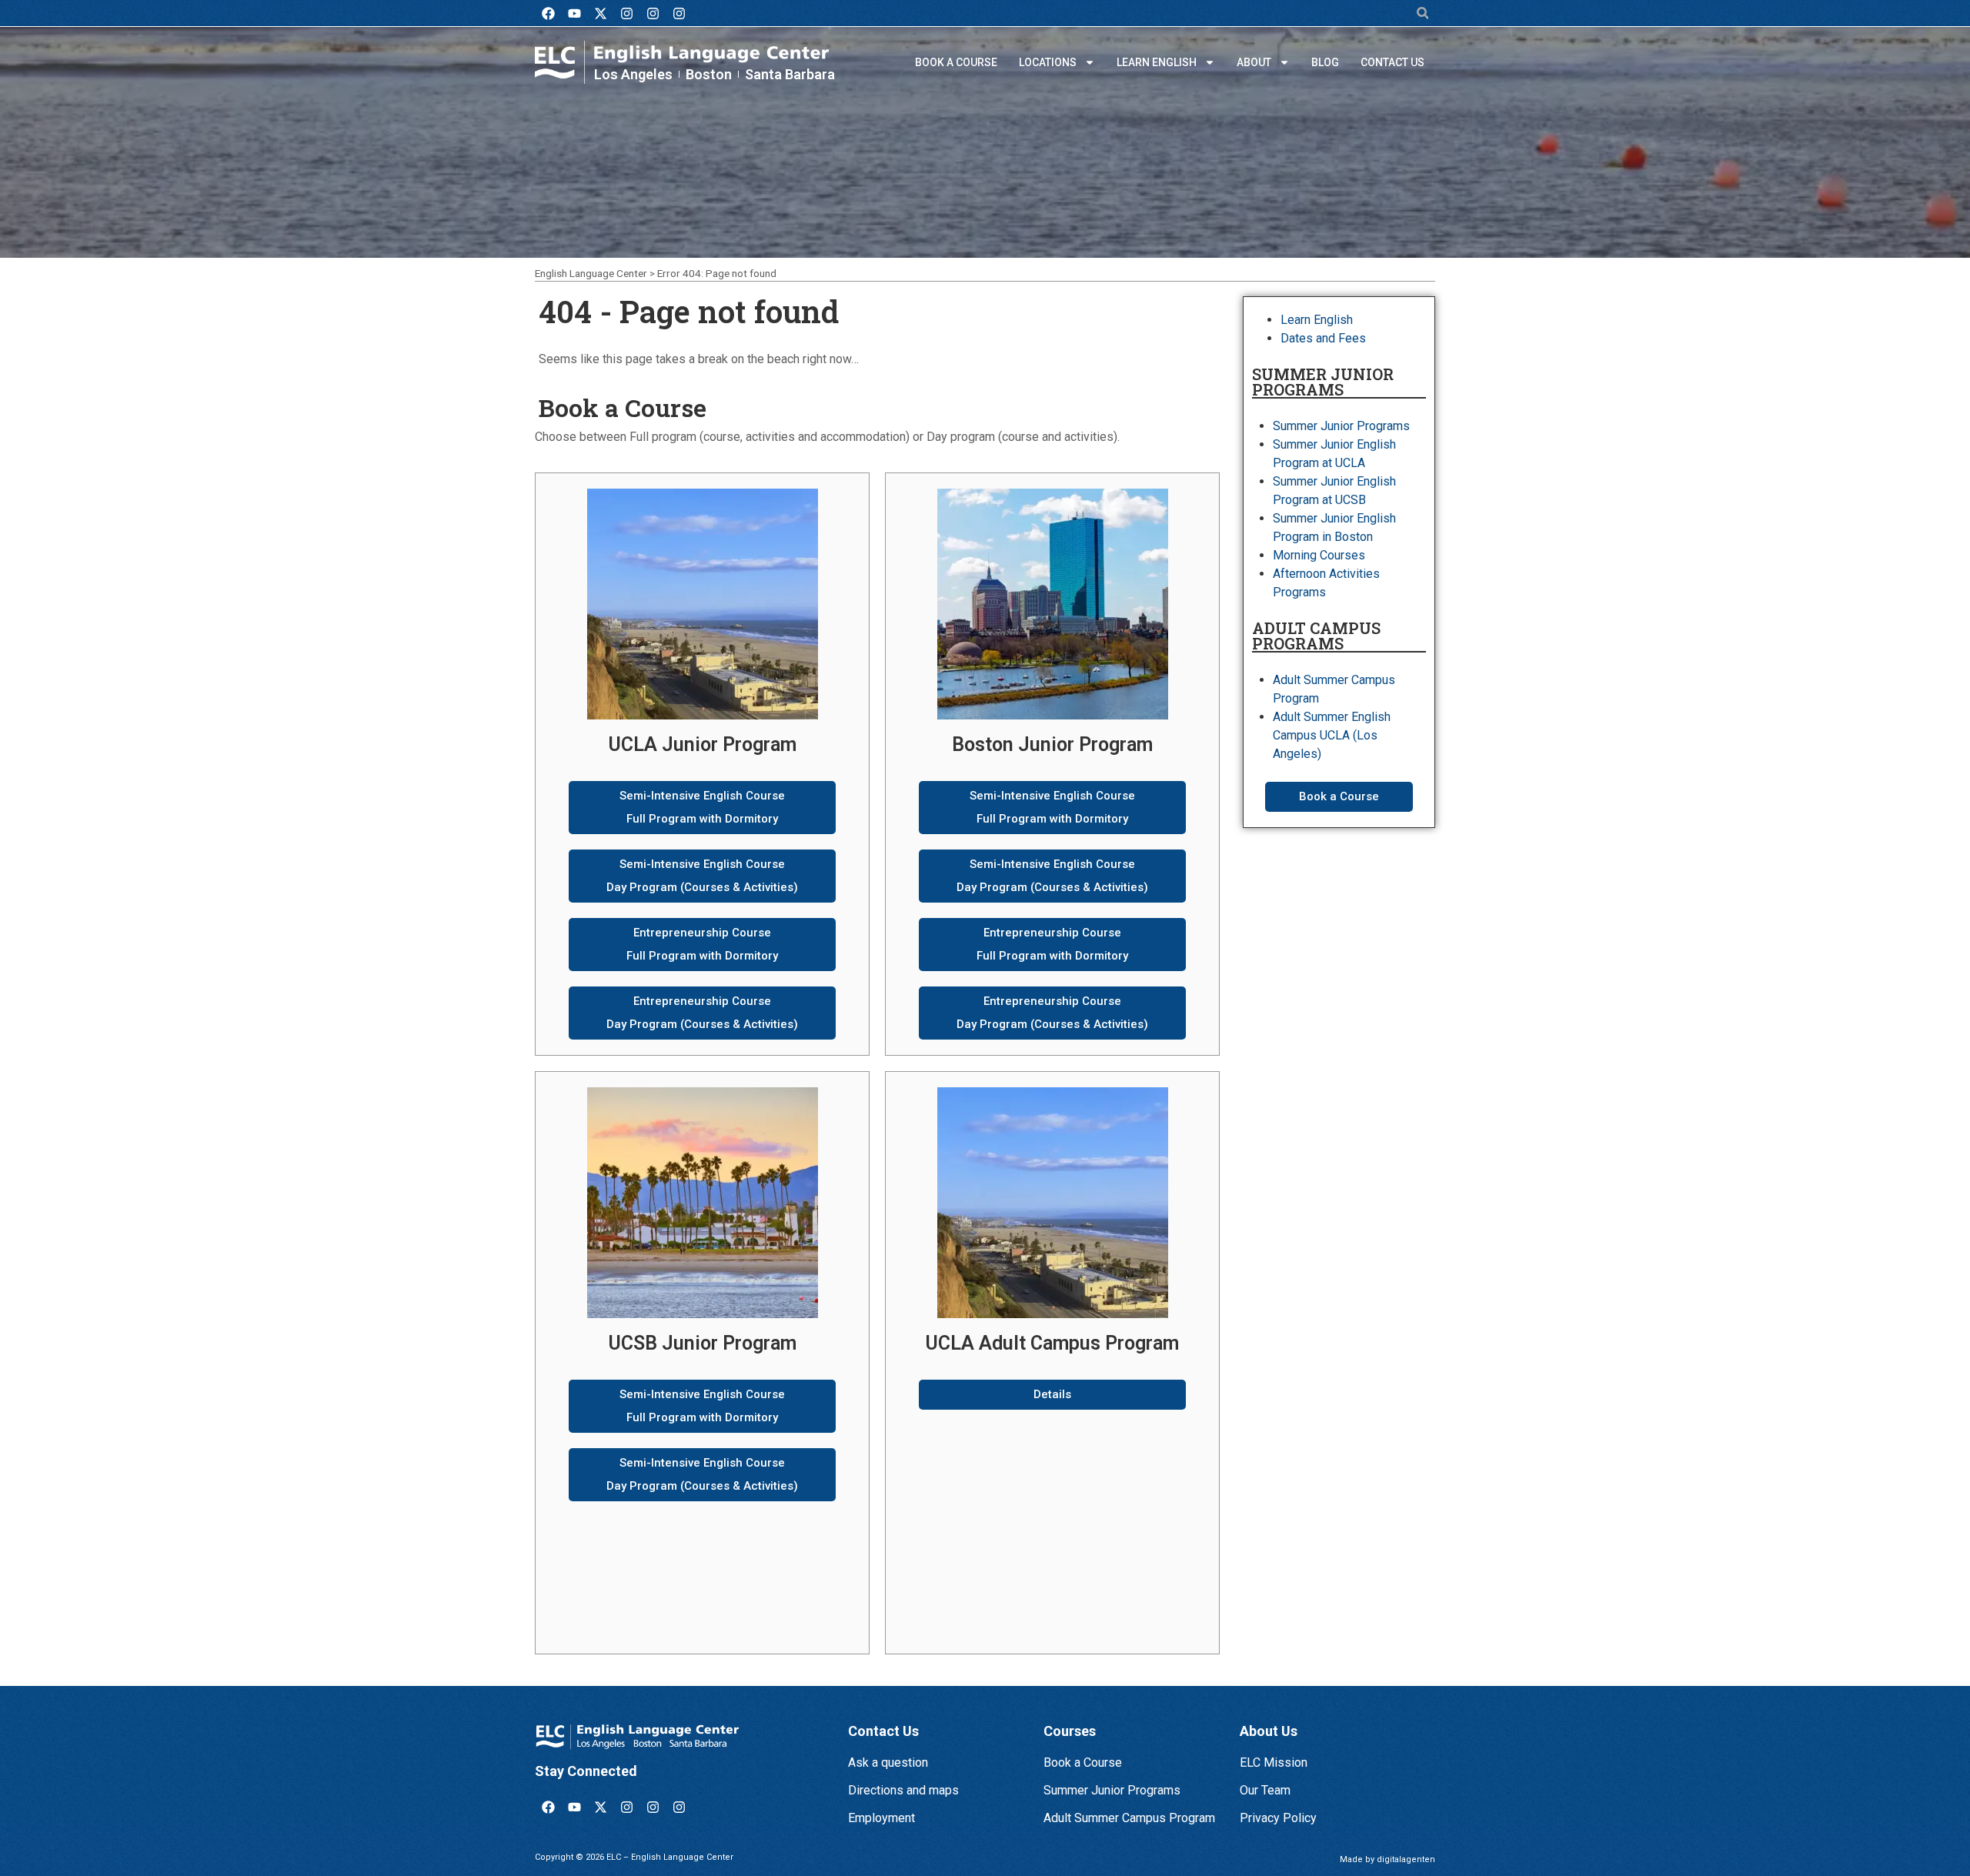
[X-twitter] (600, 13)
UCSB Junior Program (703, 1343)
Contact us (1392, 62)
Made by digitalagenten (1387, 1859)
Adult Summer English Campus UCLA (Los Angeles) (1332, 735)
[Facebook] (548, 13)
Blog (1325, 62)
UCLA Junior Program (703, 744)
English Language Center (591, 273)
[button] (1422, 13)
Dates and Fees (1323, 338)
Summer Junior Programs (1341, 426)
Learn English (1157, 62)
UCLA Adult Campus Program (1052, 1343)
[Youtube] (574, 13)
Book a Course (956, 62)
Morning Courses (1319, 555)
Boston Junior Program (1052, 744)
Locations (1048, 62)
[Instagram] (626, 13)
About (1254, 62)
